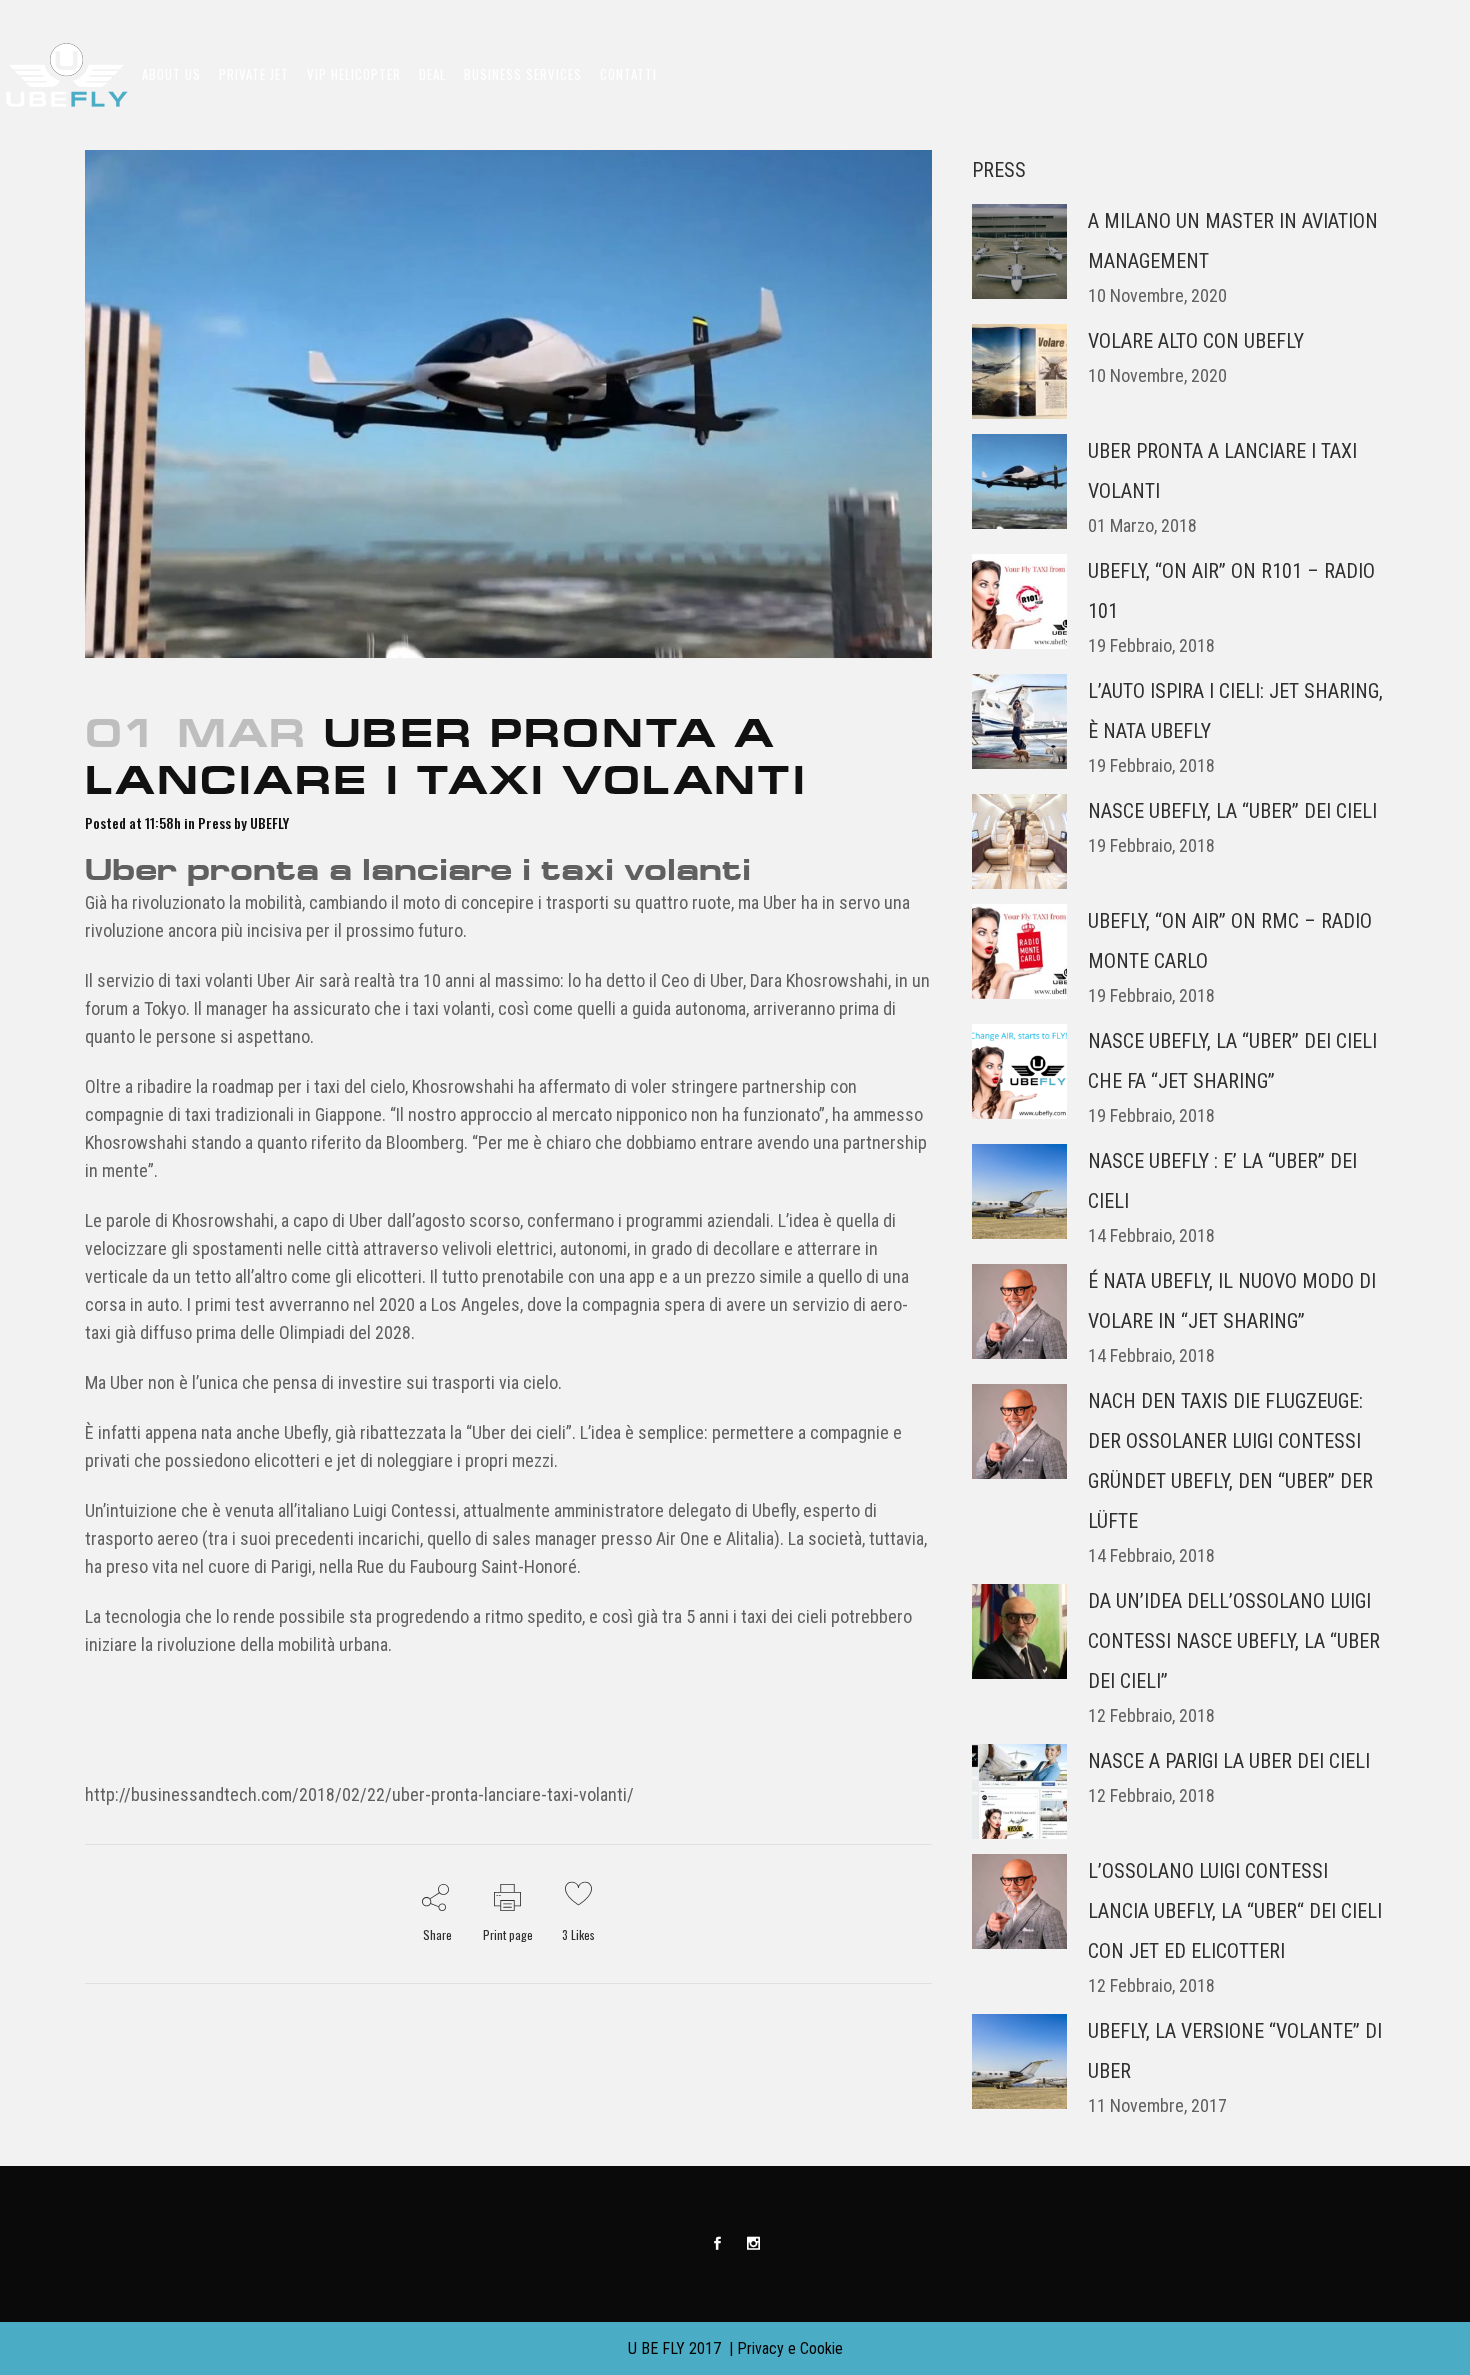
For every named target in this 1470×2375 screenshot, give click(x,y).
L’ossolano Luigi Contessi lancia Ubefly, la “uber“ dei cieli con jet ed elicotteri (1235, 1911)
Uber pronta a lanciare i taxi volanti (418, 870)
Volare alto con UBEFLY (1196, 341)
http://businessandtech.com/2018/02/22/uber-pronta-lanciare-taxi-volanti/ (359, 1794)
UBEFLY (269, 822)
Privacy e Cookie (790, 2348)
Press (214, 822)
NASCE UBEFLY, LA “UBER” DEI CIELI (1232, 811)
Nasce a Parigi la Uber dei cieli (1229, 1761)
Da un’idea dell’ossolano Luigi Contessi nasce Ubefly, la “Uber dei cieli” (1234, 1641)
